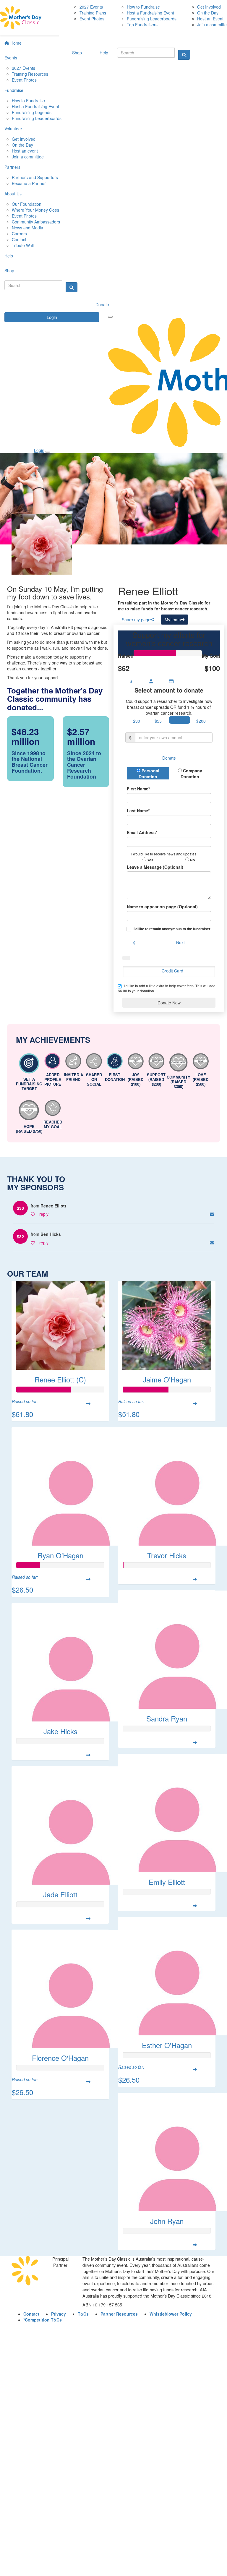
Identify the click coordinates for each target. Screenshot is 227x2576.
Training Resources (30, 74)
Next (180, 942)
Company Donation (191, 774)
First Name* (138, 789)
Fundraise (14, 90)
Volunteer (13, 129)
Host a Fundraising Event (35, 106)
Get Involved (24, 139)
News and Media (27, 228)
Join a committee (28, 157)
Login (52, 317)
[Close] (48, 452)
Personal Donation (149, 774)
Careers (19, 234)
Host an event (25, 151)
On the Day (22, 145)
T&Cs (83, 2314)
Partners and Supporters (35, 177)
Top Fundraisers (142, 25)
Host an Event (210, 19)
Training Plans (93, 13)
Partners (12, 167)
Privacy (59, 2314)
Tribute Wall (23, 245)
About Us (13, 194)
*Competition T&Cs (43, 2320)
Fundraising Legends (32, 112)
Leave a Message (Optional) (155, 867)
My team (173, 620)
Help (9, 256)
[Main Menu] (110, 317)
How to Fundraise (28, 100)
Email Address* (142, 832)
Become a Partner (29, 183)
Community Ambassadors (36, 222)
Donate (102, 304)
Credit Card (172, 971)
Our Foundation (27, 204)
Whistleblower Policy (171, 2314)
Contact (19, 239)
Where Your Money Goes (35, 210)
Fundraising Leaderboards (37, 118)
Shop (9, 270)
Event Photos (24, 80)
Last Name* (138, 810)
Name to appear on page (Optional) (162, 907)
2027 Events (23, 68)
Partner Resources (119, 2314)
